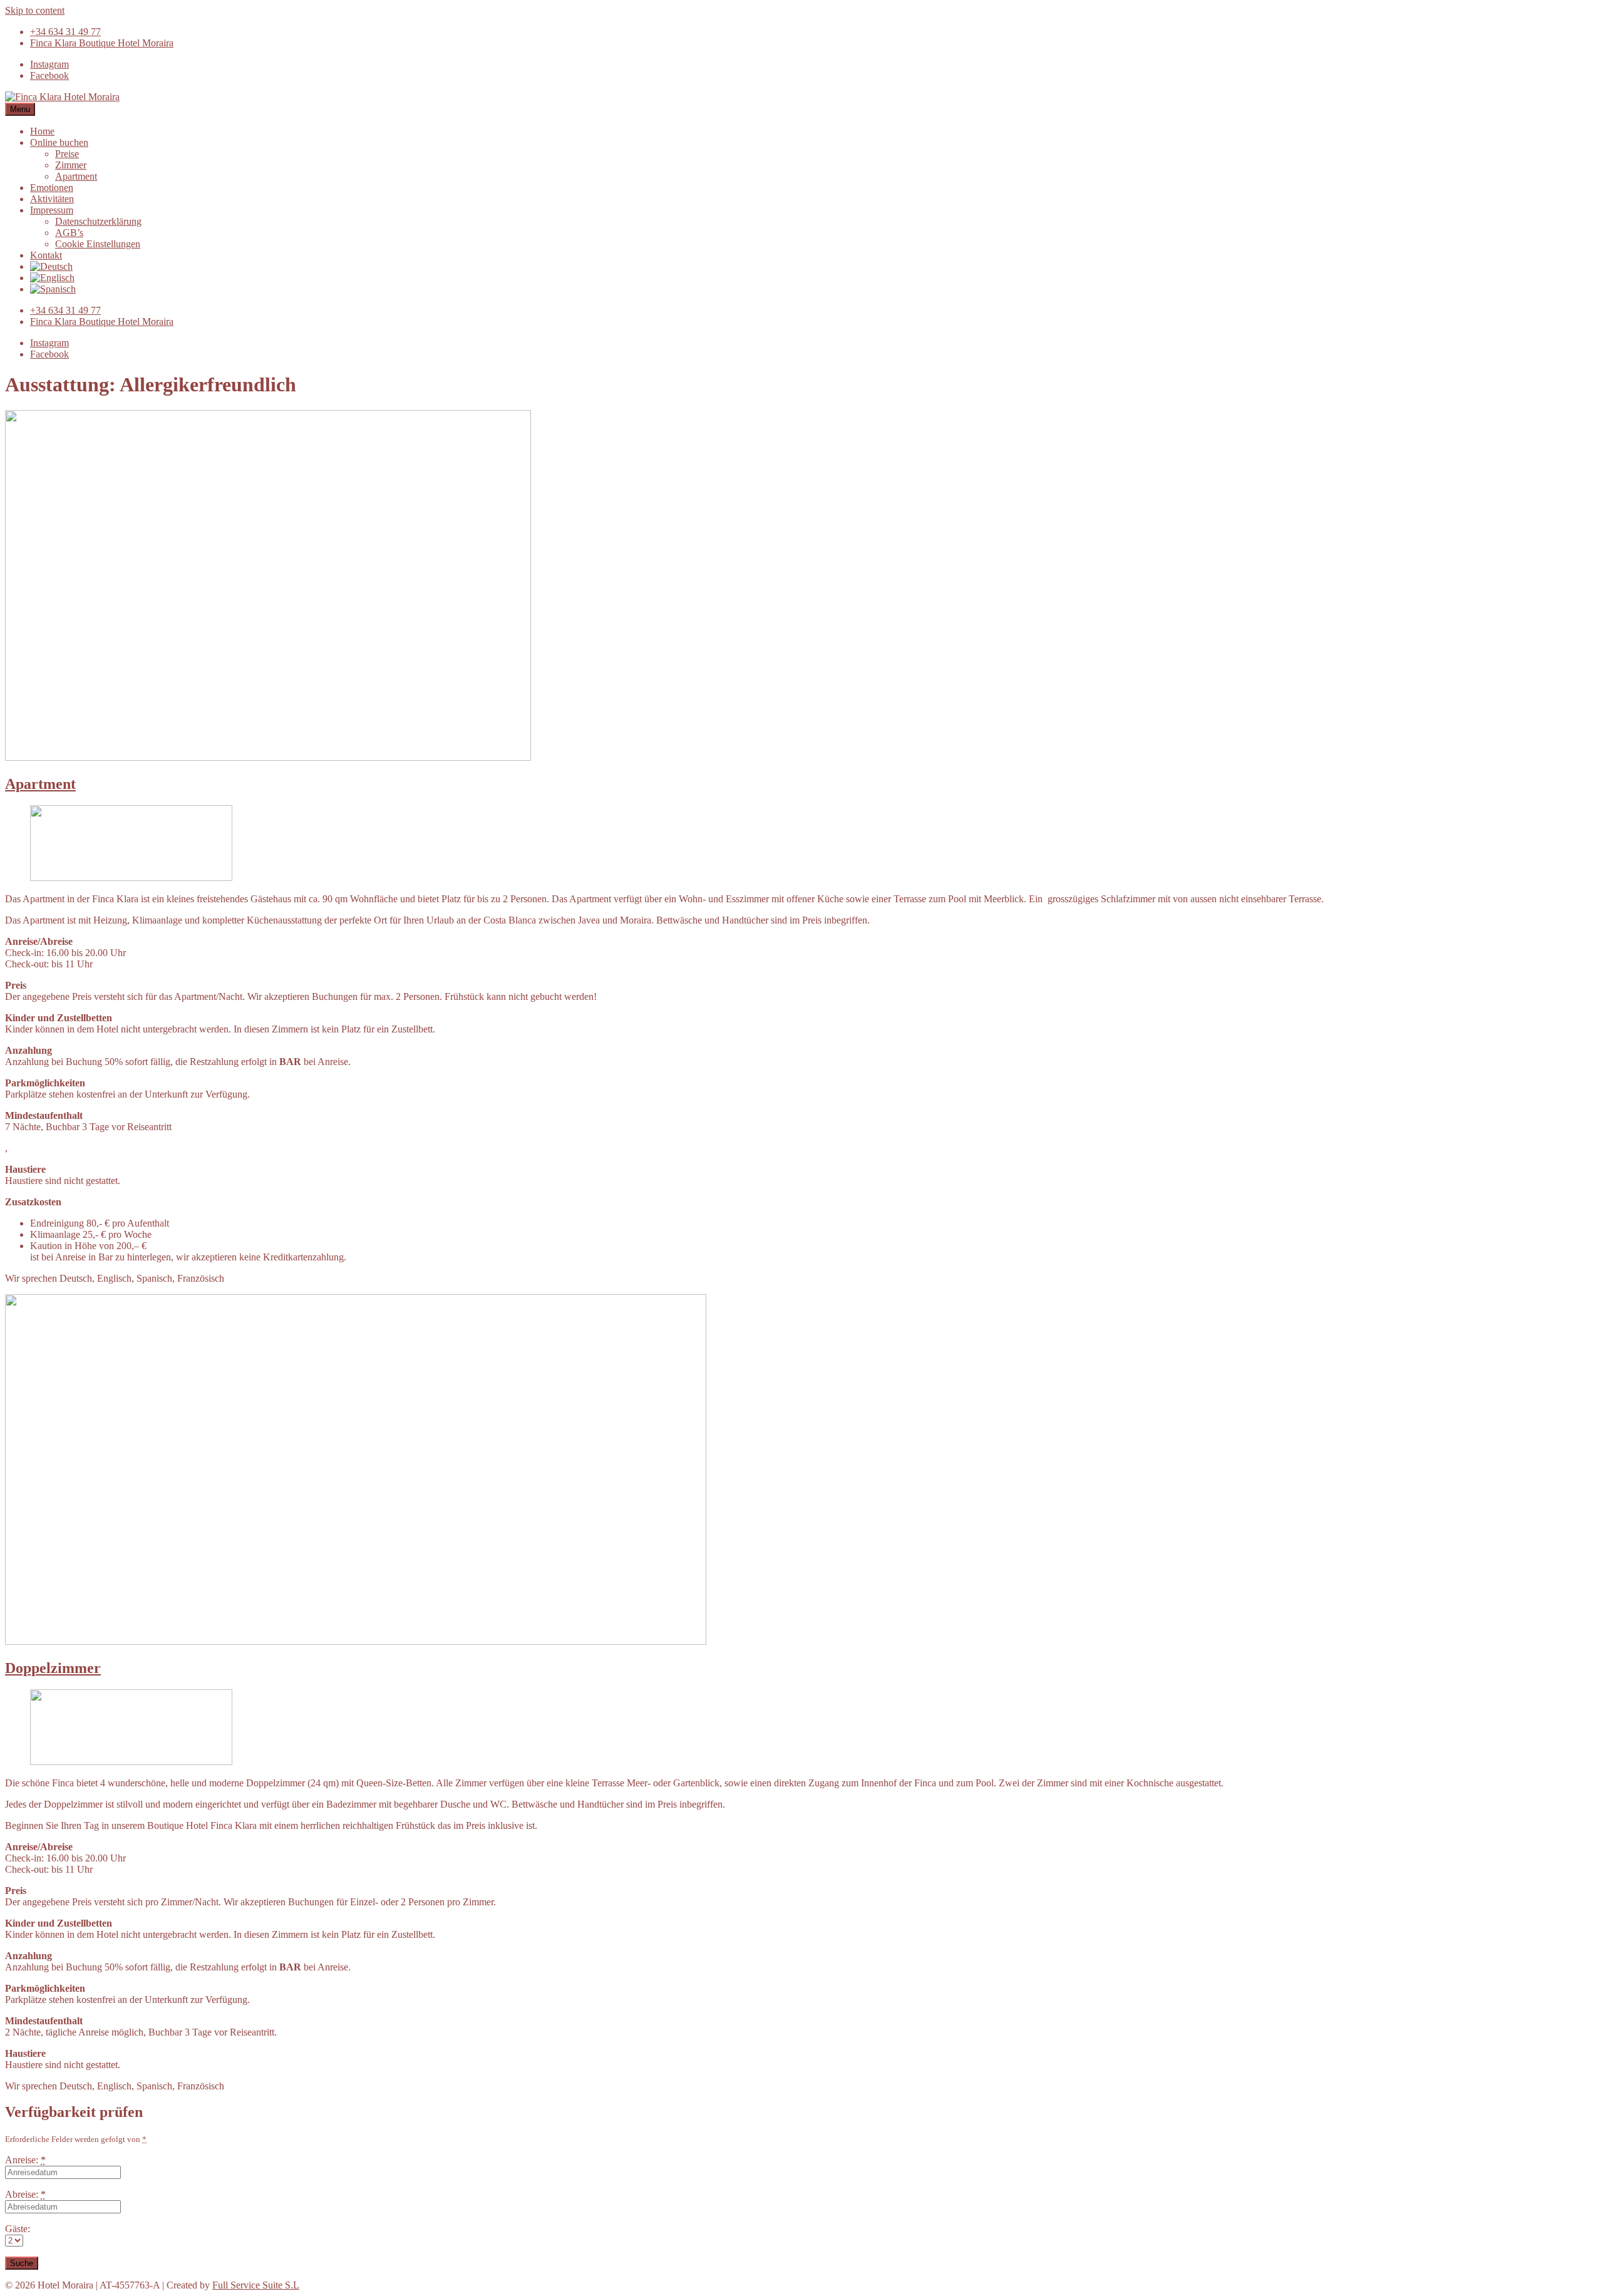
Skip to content (35, 10)
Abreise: (25, 2194)
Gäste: (18, 2229)
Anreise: (25, 2160)
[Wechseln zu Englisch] (52, 278)
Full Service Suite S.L (256, 2285)
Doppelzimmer (53, 1668)
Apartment (40, 784)
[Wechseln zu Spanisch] (53, 289)
